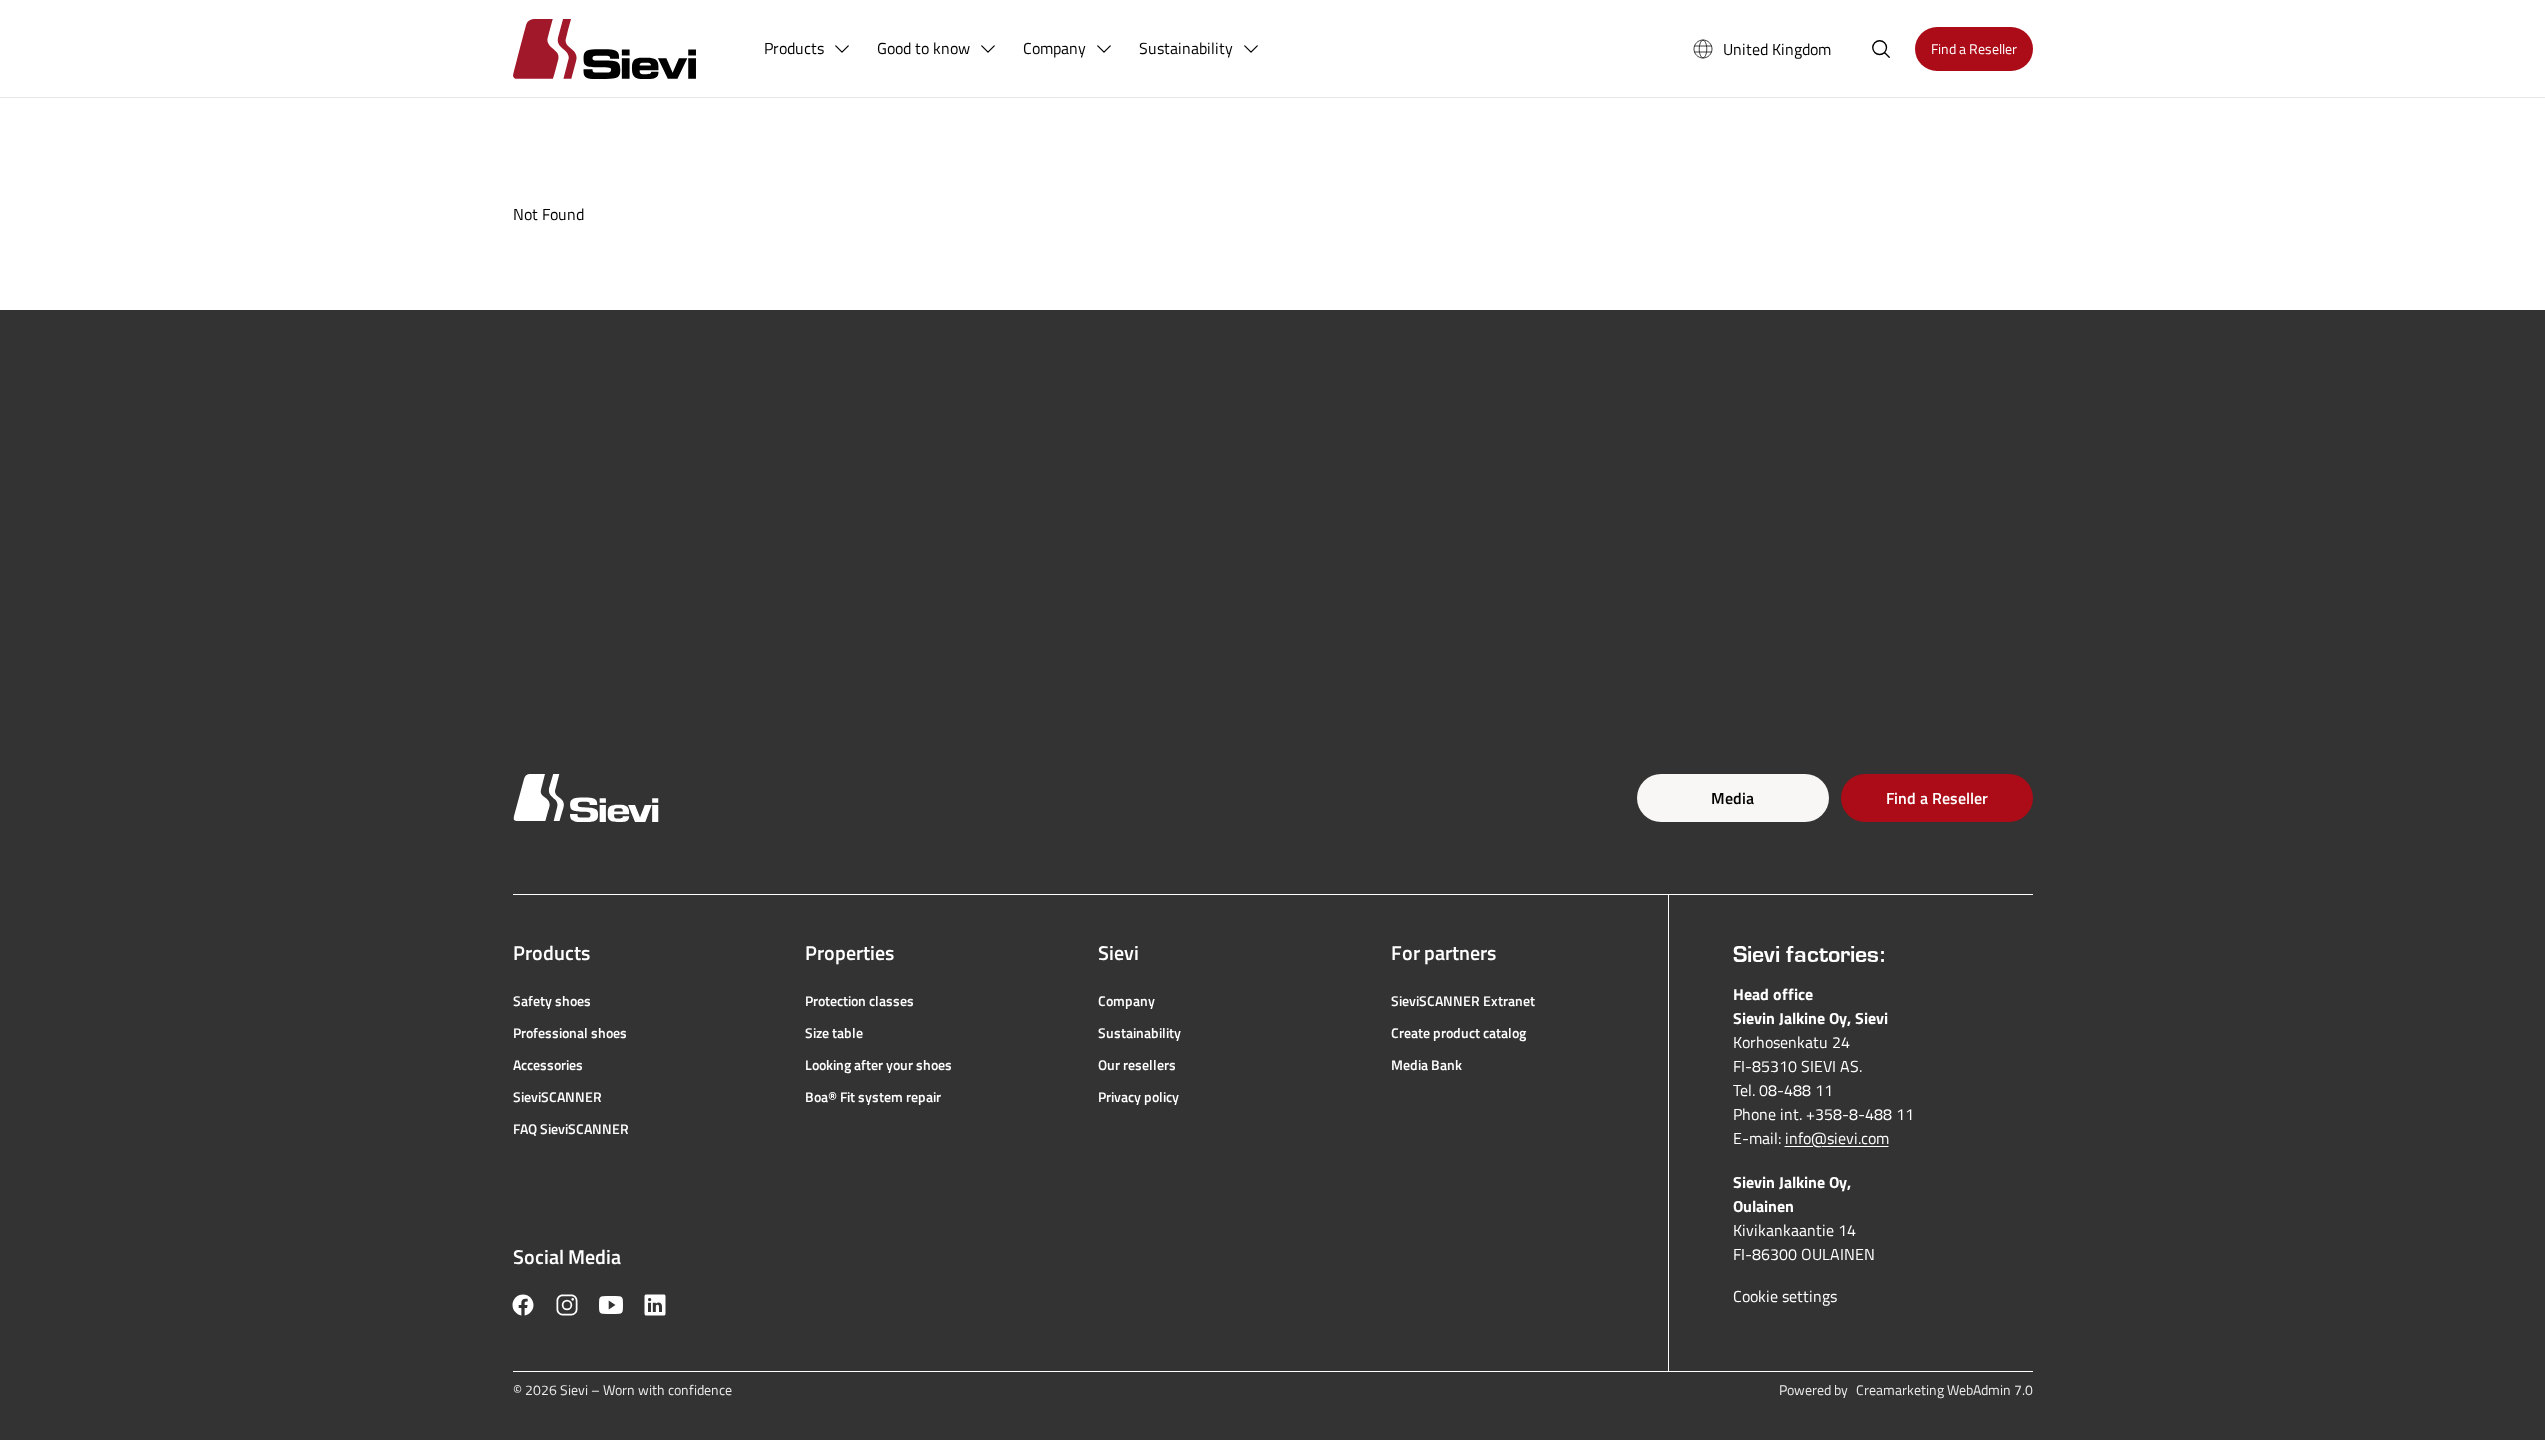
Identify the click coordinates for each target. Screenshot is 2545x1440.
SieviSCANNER (557, 1097)
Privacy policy (1138, 1097)
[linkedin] (655, 1305)
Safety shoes (552, 1001)
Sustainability (1139, 1033)
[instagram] (567, 1305)
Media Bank (1426, 1065)
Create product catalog (1458, 1033)
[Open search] (1881, 49)
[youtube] (611, 1305)
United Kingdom (1777, 49)
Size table (834, 1033)
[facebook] (523, 1305)
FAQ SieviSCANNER (571, 1129)
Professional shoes (570, 1033)
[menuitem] (808, 49)
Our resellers (1137, 1065)
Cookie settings (1785, 1296)
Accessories (548, 1065)
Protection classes (859, 1001)
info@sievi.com (1837, 1138)
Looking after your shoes (878, 1065)
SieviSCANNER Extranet (1463, 1001)
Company (1126, 1001)
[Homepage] (628, 48)
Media (1732, 798)
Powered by (1906, 1390)
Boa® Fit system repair (873, 1097)
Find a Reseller (1937, 798)
